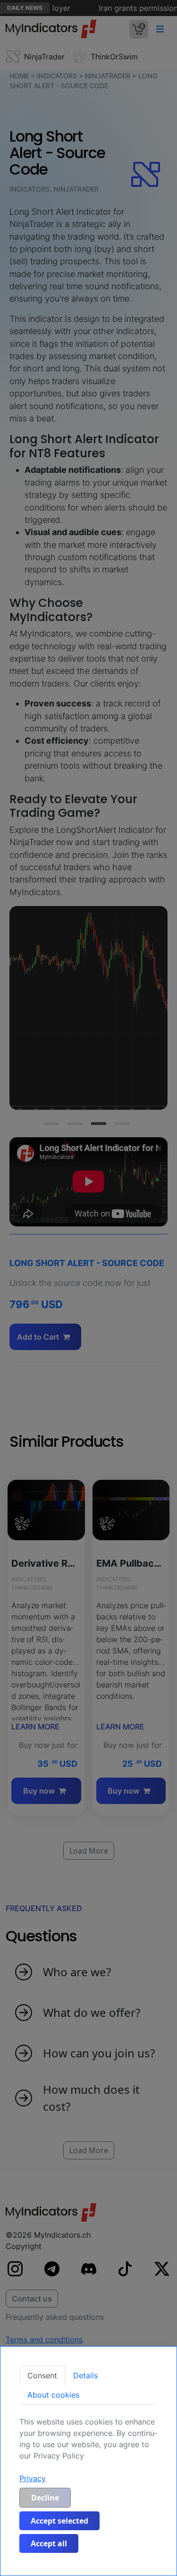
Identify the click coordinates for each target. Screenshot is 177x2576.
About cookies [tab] (53, 2395)
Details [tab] (85, 2375)
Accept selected (59, 2521)
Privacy (33, 2478)
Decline (45, 2498)
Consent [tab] (42, 2375)
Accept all (49, 2543)
